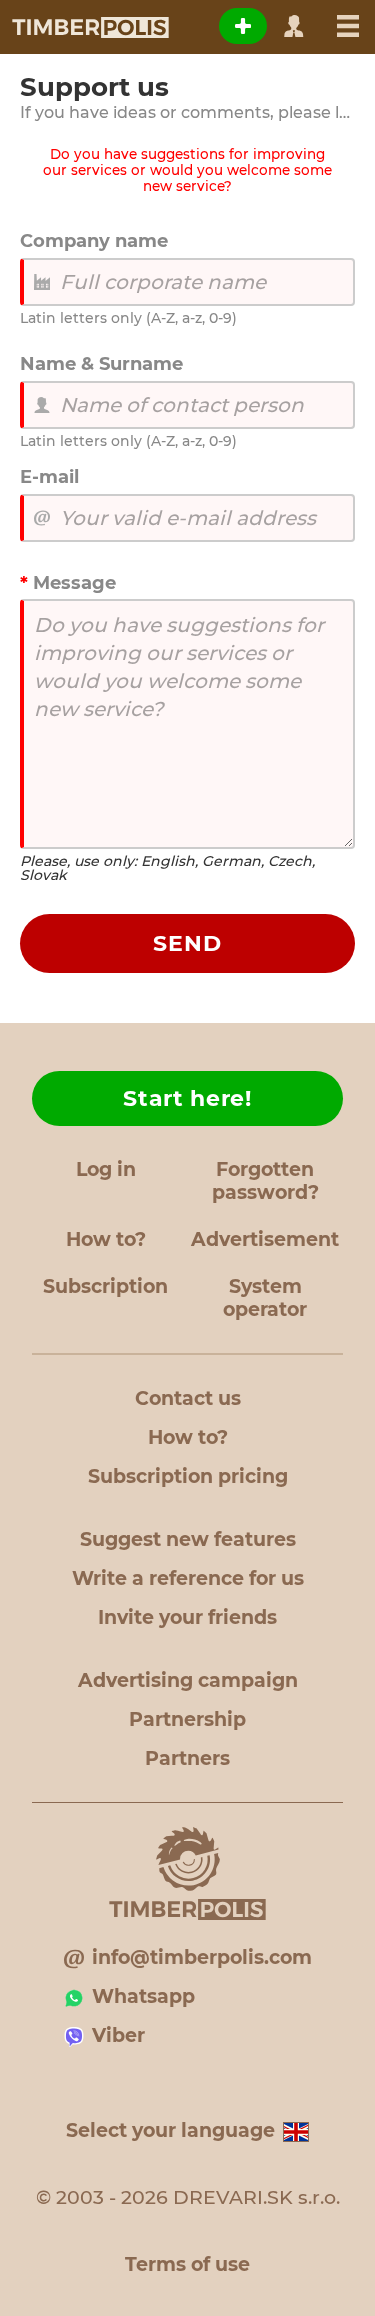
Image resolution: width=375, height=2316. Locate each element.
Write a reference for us (188, 1578)
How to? (106, 1239)
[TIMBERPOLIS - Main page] (89, 27)
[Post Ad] (243, 26)
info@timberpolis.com (202, 1957)
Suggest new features (188, 1539)
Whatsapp (143, 1996)
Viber (118, 2035)
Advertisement (265, 1239)
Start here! (187, 1098)
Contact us (188, 1398)
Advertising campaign (188, 1680)
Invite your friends (187, 1617)
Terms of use (187, 2264)
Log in (106, 1169)
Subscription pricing (188, 1476)
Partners (187, 1758)
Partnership (187, 1719)
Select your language (170, 2130)
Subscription (105, 1286)
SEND (187, 943)
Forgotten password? (265, 1181)
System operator (265, 1298)
